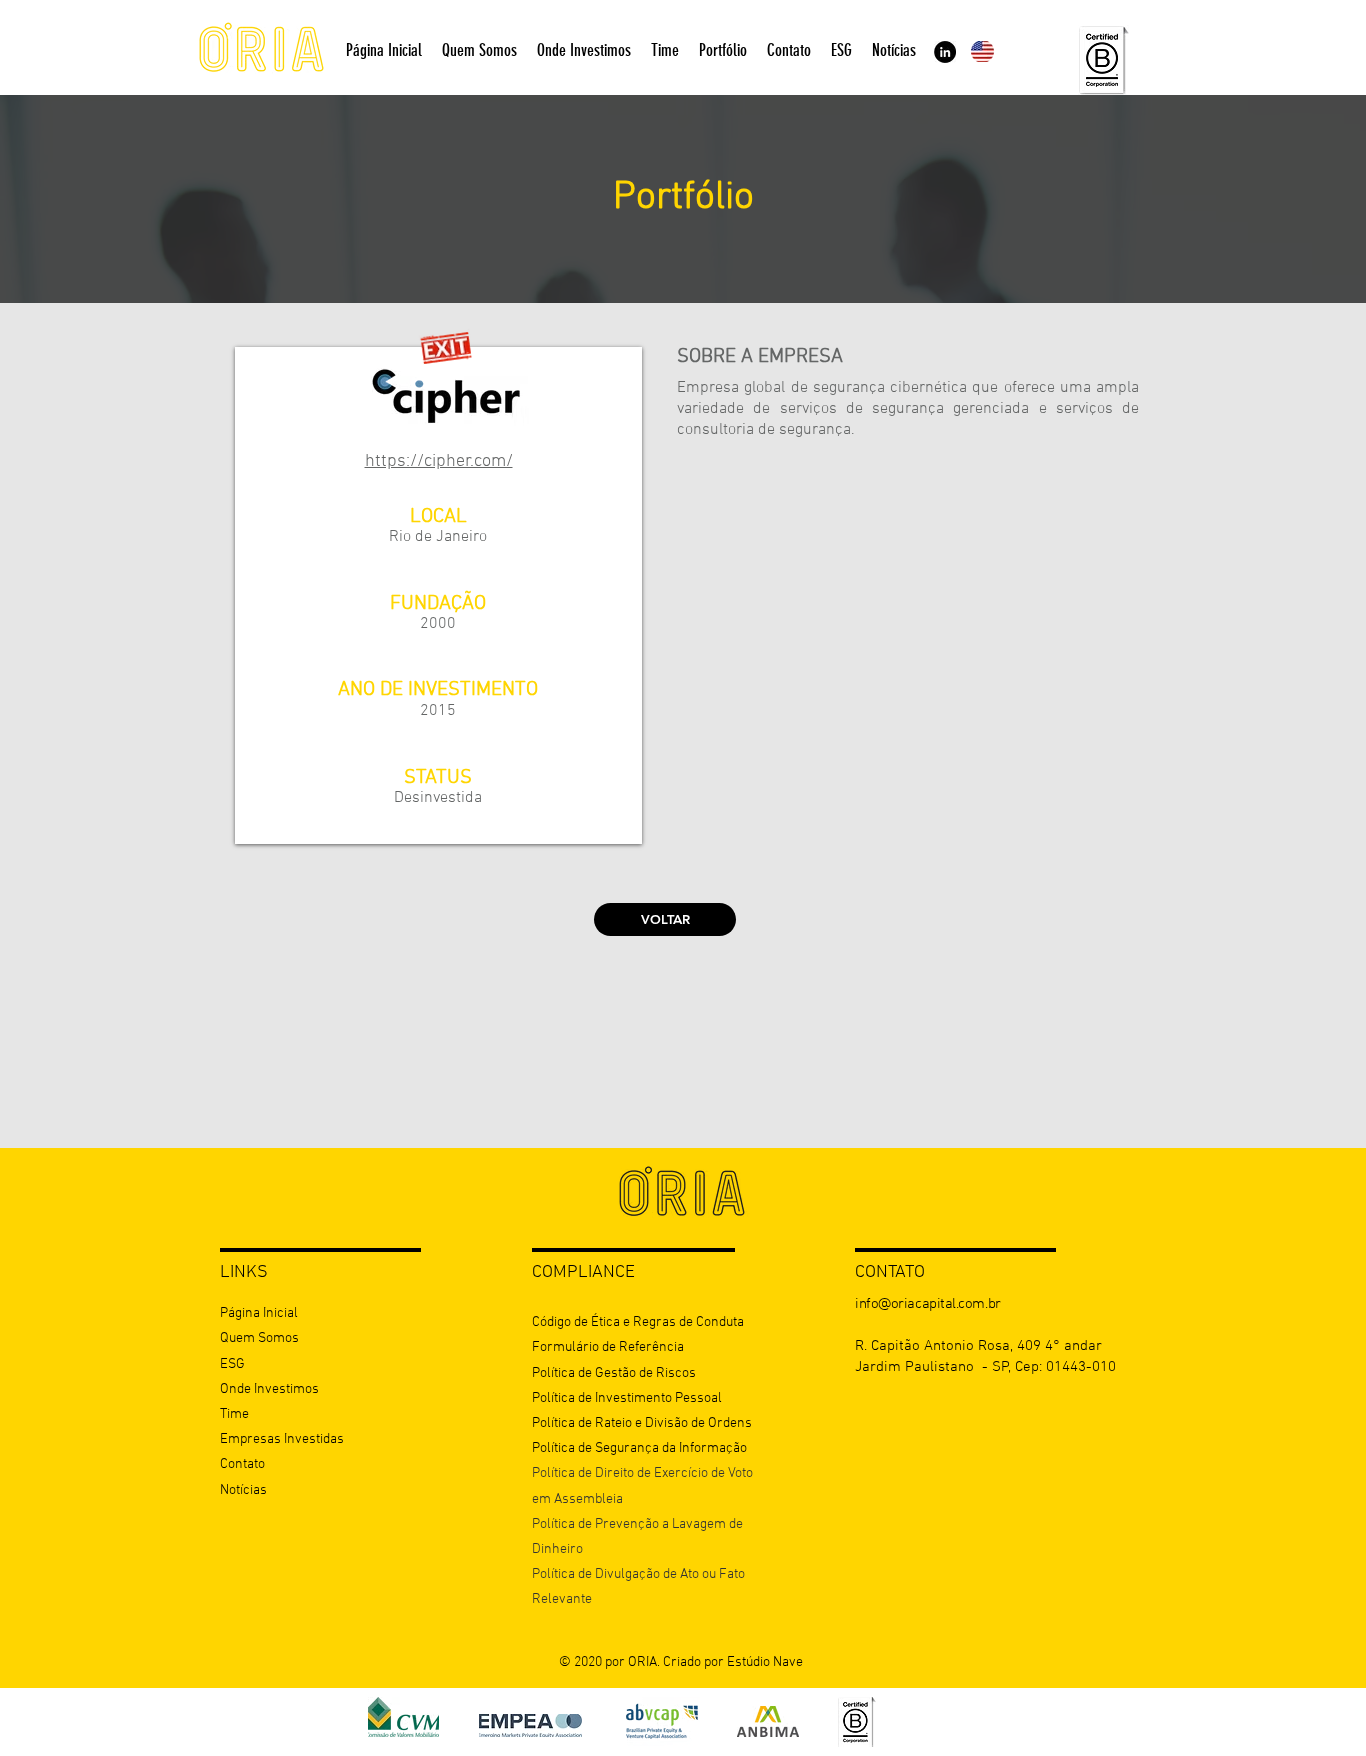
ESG (232, 1364)
